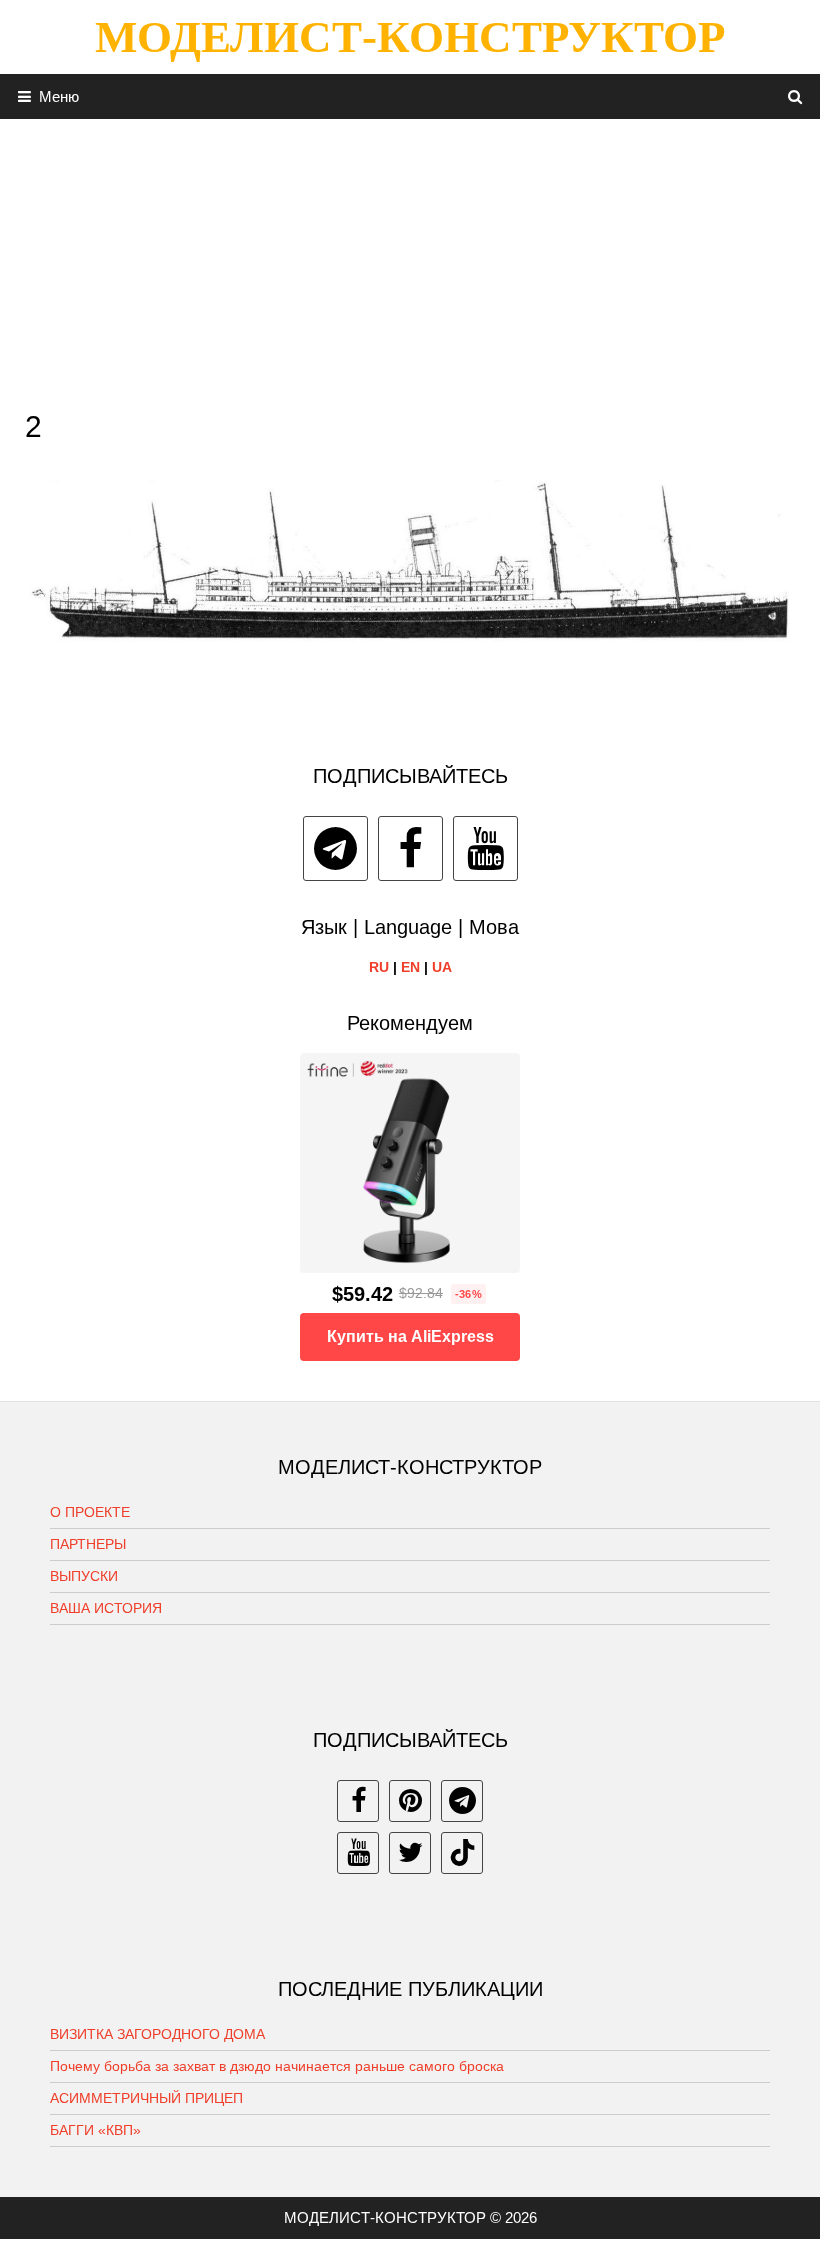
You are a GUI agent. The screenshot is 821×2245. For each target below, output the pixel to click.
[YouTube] (485, 848)
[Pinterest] (410, 1801)
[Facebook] (410, 848)
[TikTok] (462, 1853)
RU (379, 967)
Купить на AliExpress (410, 1336)
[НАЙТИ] (795, 96)
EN (410, 967)
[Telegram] (335, 848)
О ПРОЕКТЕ (90, 1512)
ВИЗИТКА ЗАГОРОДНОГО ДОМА (157, 2034)
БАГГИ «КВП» (95, 2130)
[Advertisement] (410, 259)
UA (442, 967)
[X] (410, 1853)
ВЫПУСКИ (84, 1576)
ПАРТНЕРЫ (88, 1544)
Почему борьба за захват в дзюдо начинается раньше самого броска (277, 2066)
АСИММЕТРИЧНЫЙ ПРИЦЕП (146, 2098)
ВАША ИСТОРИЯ (106, 1608)
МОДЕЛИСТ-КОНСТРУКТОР (410, 37)
